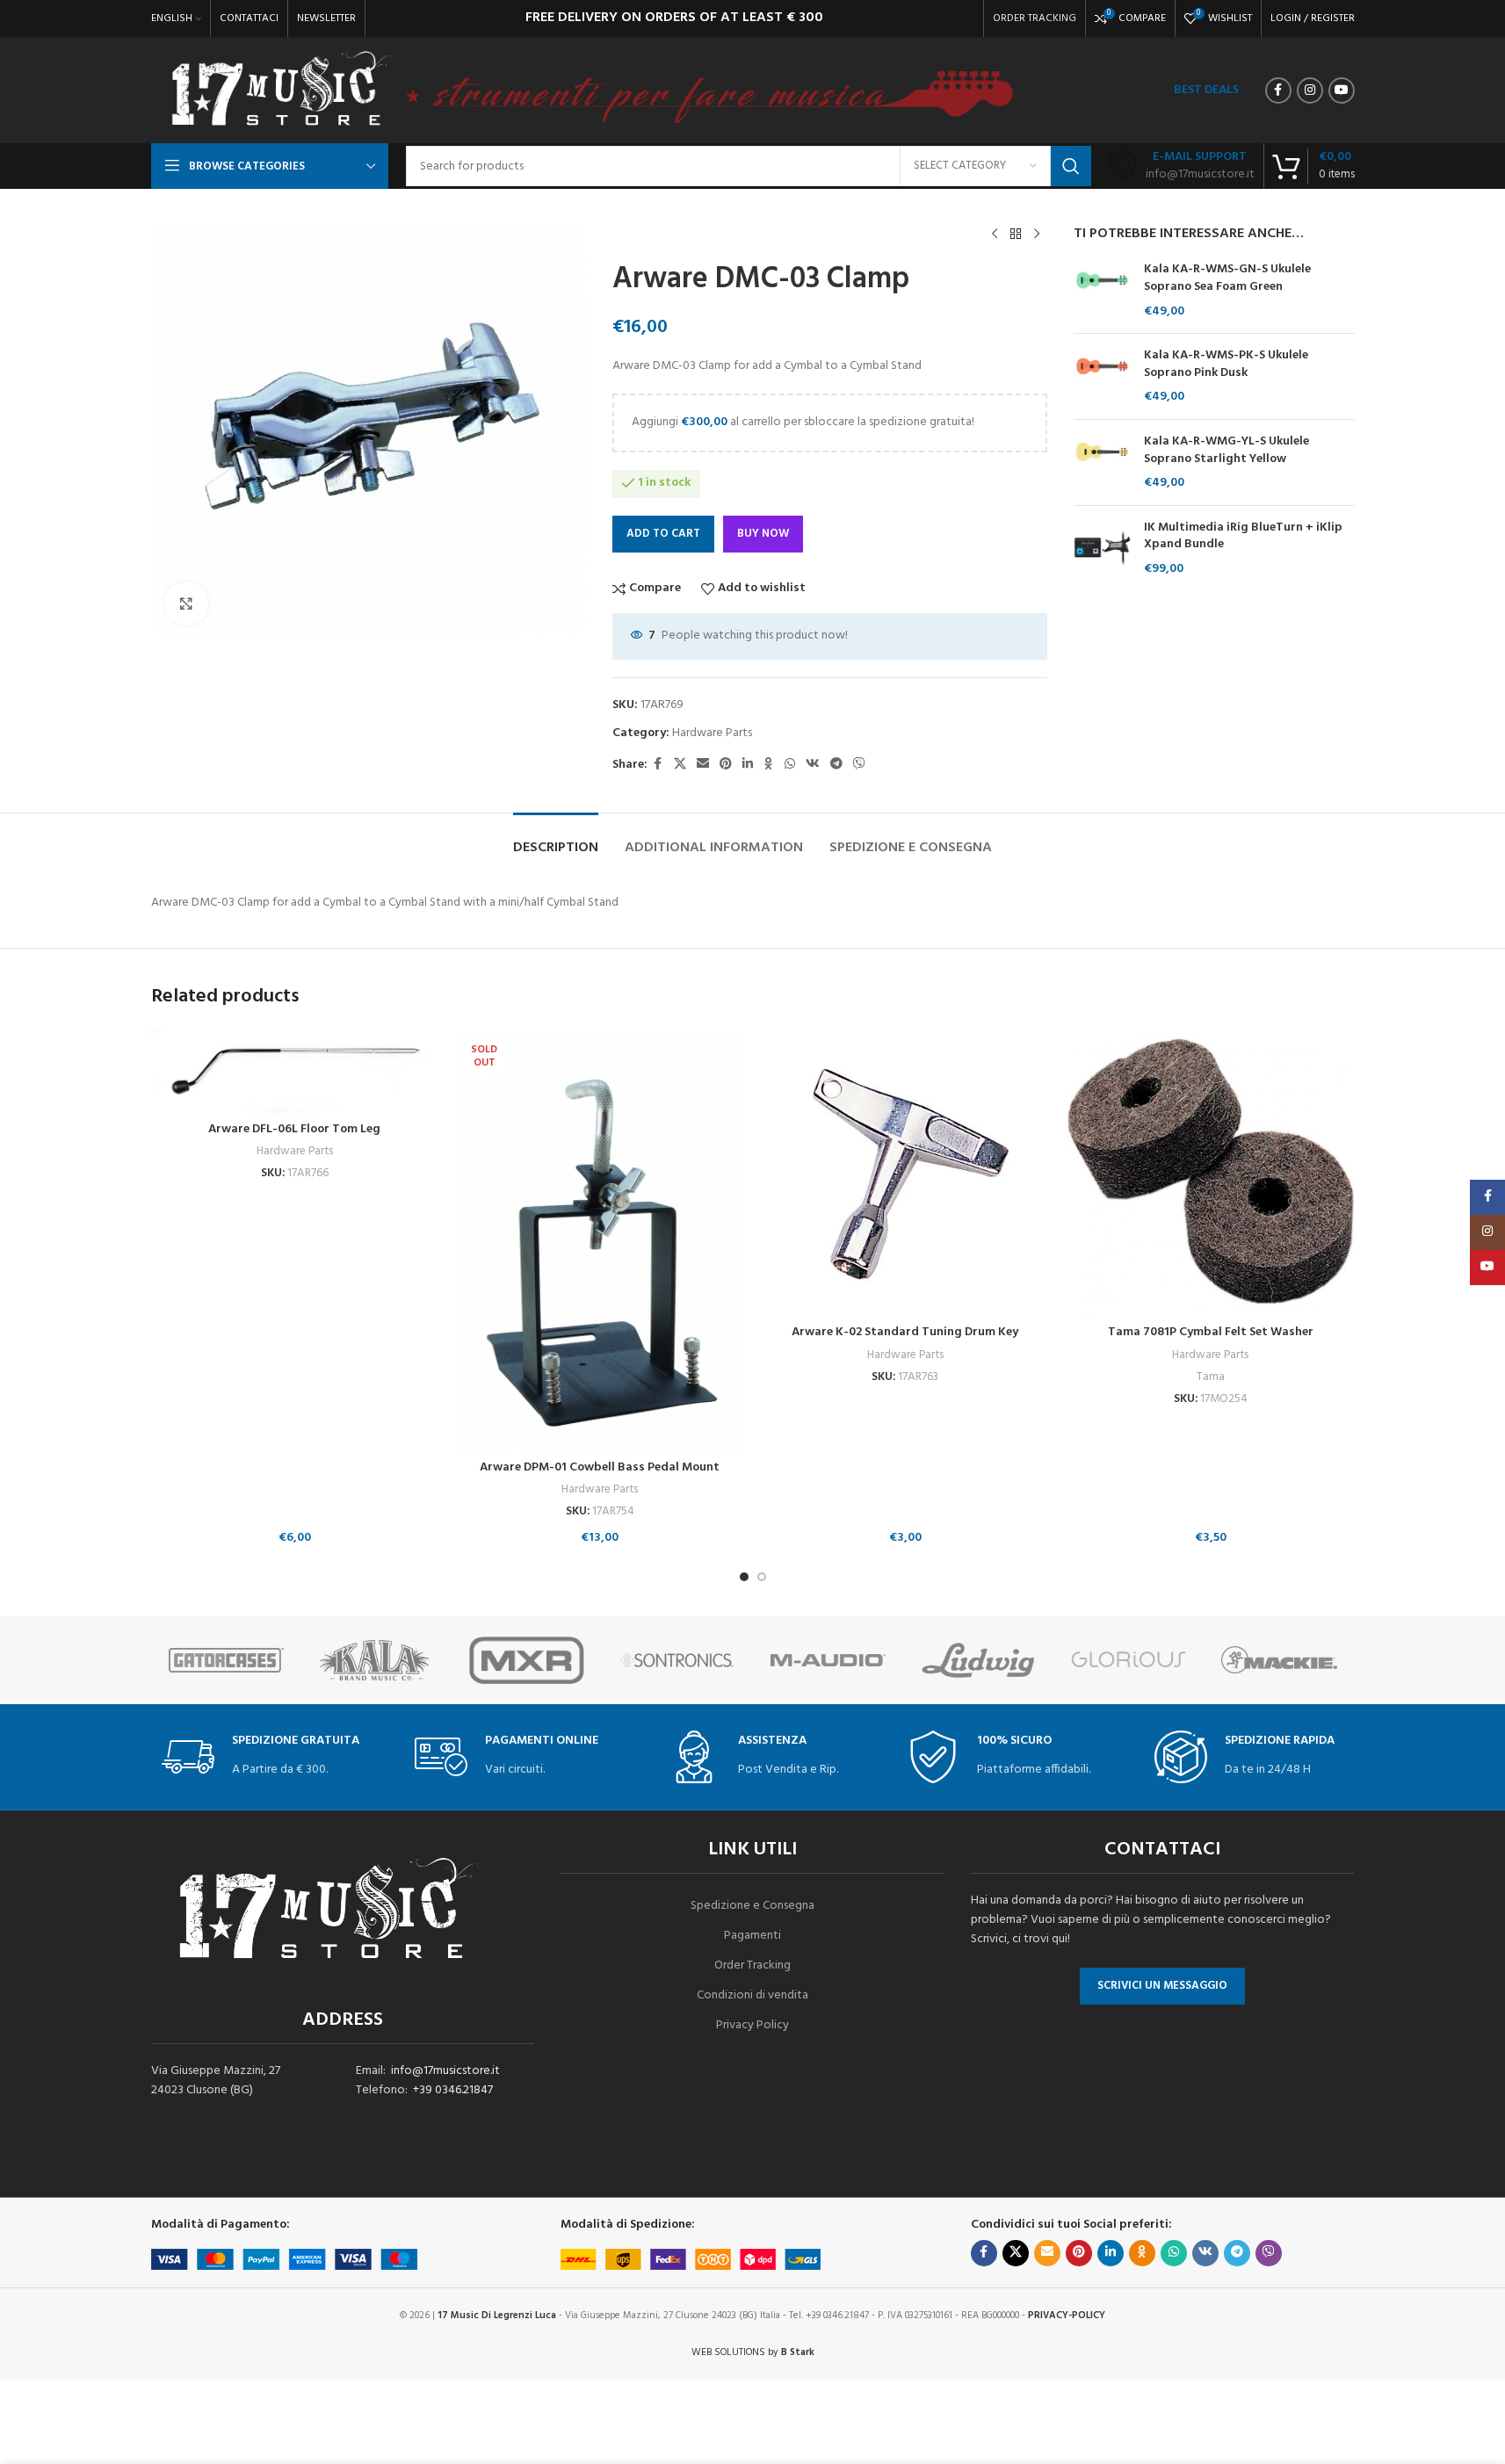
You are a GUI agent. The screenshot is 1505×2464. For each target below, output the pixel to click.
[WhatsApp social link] (790, 765)
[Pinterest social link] (726, 765)
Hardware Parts (712, 733)
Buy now (763, 534)
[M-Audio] (828, 1660)
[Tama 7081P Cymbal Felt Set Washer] (1211, 1173)
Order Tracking (752, 1965)
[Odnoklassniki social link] (769, 765)
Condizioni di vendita (752, 1995)
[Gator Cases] (226, 1660)
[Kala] (376, 1660)
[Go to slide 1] (744, 1577)
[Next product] (1037, 235)
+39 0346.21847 (453, 2090)
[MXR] (527, 1660)
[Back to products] (1016, 235)
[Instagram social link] (1310, 90)
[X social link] (680, 765)
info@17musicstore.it (445, 2071)
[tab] (556, 839)
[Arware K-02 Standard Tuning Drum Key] (906, 1173)
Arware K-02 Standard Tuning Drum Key (905, 1332)
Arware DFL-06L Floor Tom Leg (294, 1129)
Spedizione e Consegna (752, 1906)
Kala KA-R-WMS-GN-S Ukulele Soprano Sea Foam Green (1227, 278)
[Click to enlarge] (186, 603)
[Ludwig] (978, 1660)
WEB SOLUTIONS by (753, 2352)
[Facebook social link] (1278, 90)
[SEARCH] (1071, 166)
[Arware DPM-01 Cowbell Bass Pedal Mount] (600, 1240)
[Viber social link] (859, 765)
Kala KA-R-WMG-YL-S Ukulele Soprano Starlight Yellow (1226, 450)
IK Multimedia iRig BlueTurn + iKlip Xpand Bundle (1243, 536)
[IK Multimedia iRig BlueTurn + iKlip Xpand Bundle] (1102, 549)
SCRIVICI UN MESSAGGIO (1162, 1986)
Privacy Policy (752, 2025)
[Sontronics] (677, 1660)
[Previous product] (995, 235)
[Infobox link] (1182, 166)
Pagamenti (752, 1936)
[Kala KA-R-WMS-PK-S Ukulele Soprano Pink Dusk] (1102, 376)
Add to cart (663, 534)
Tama (1211, 1377)
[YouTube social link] (1342, 90)
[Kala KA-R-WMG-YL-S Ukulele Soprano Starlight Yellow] (1102, 462)
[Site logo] (281, 91)
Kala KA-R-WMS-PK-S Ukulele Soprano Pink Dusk (1226, 364)
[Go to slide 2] (762, 1577)
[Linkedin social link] (748, 765)
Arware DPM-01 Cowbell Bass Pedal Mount (600, 1467)
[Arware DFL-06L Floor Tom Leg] (295, 1071)
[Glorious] (1129, 1660)
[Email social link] (703, 765)
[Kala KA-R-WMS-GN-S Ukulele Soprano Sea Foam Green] (1102, 290)
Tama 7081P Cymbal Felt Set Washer (1211, 1332)
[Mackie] (1279, 1660)
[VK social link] (813, 765)
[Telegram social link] (836, 765)
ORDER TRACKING (1035, 18)
